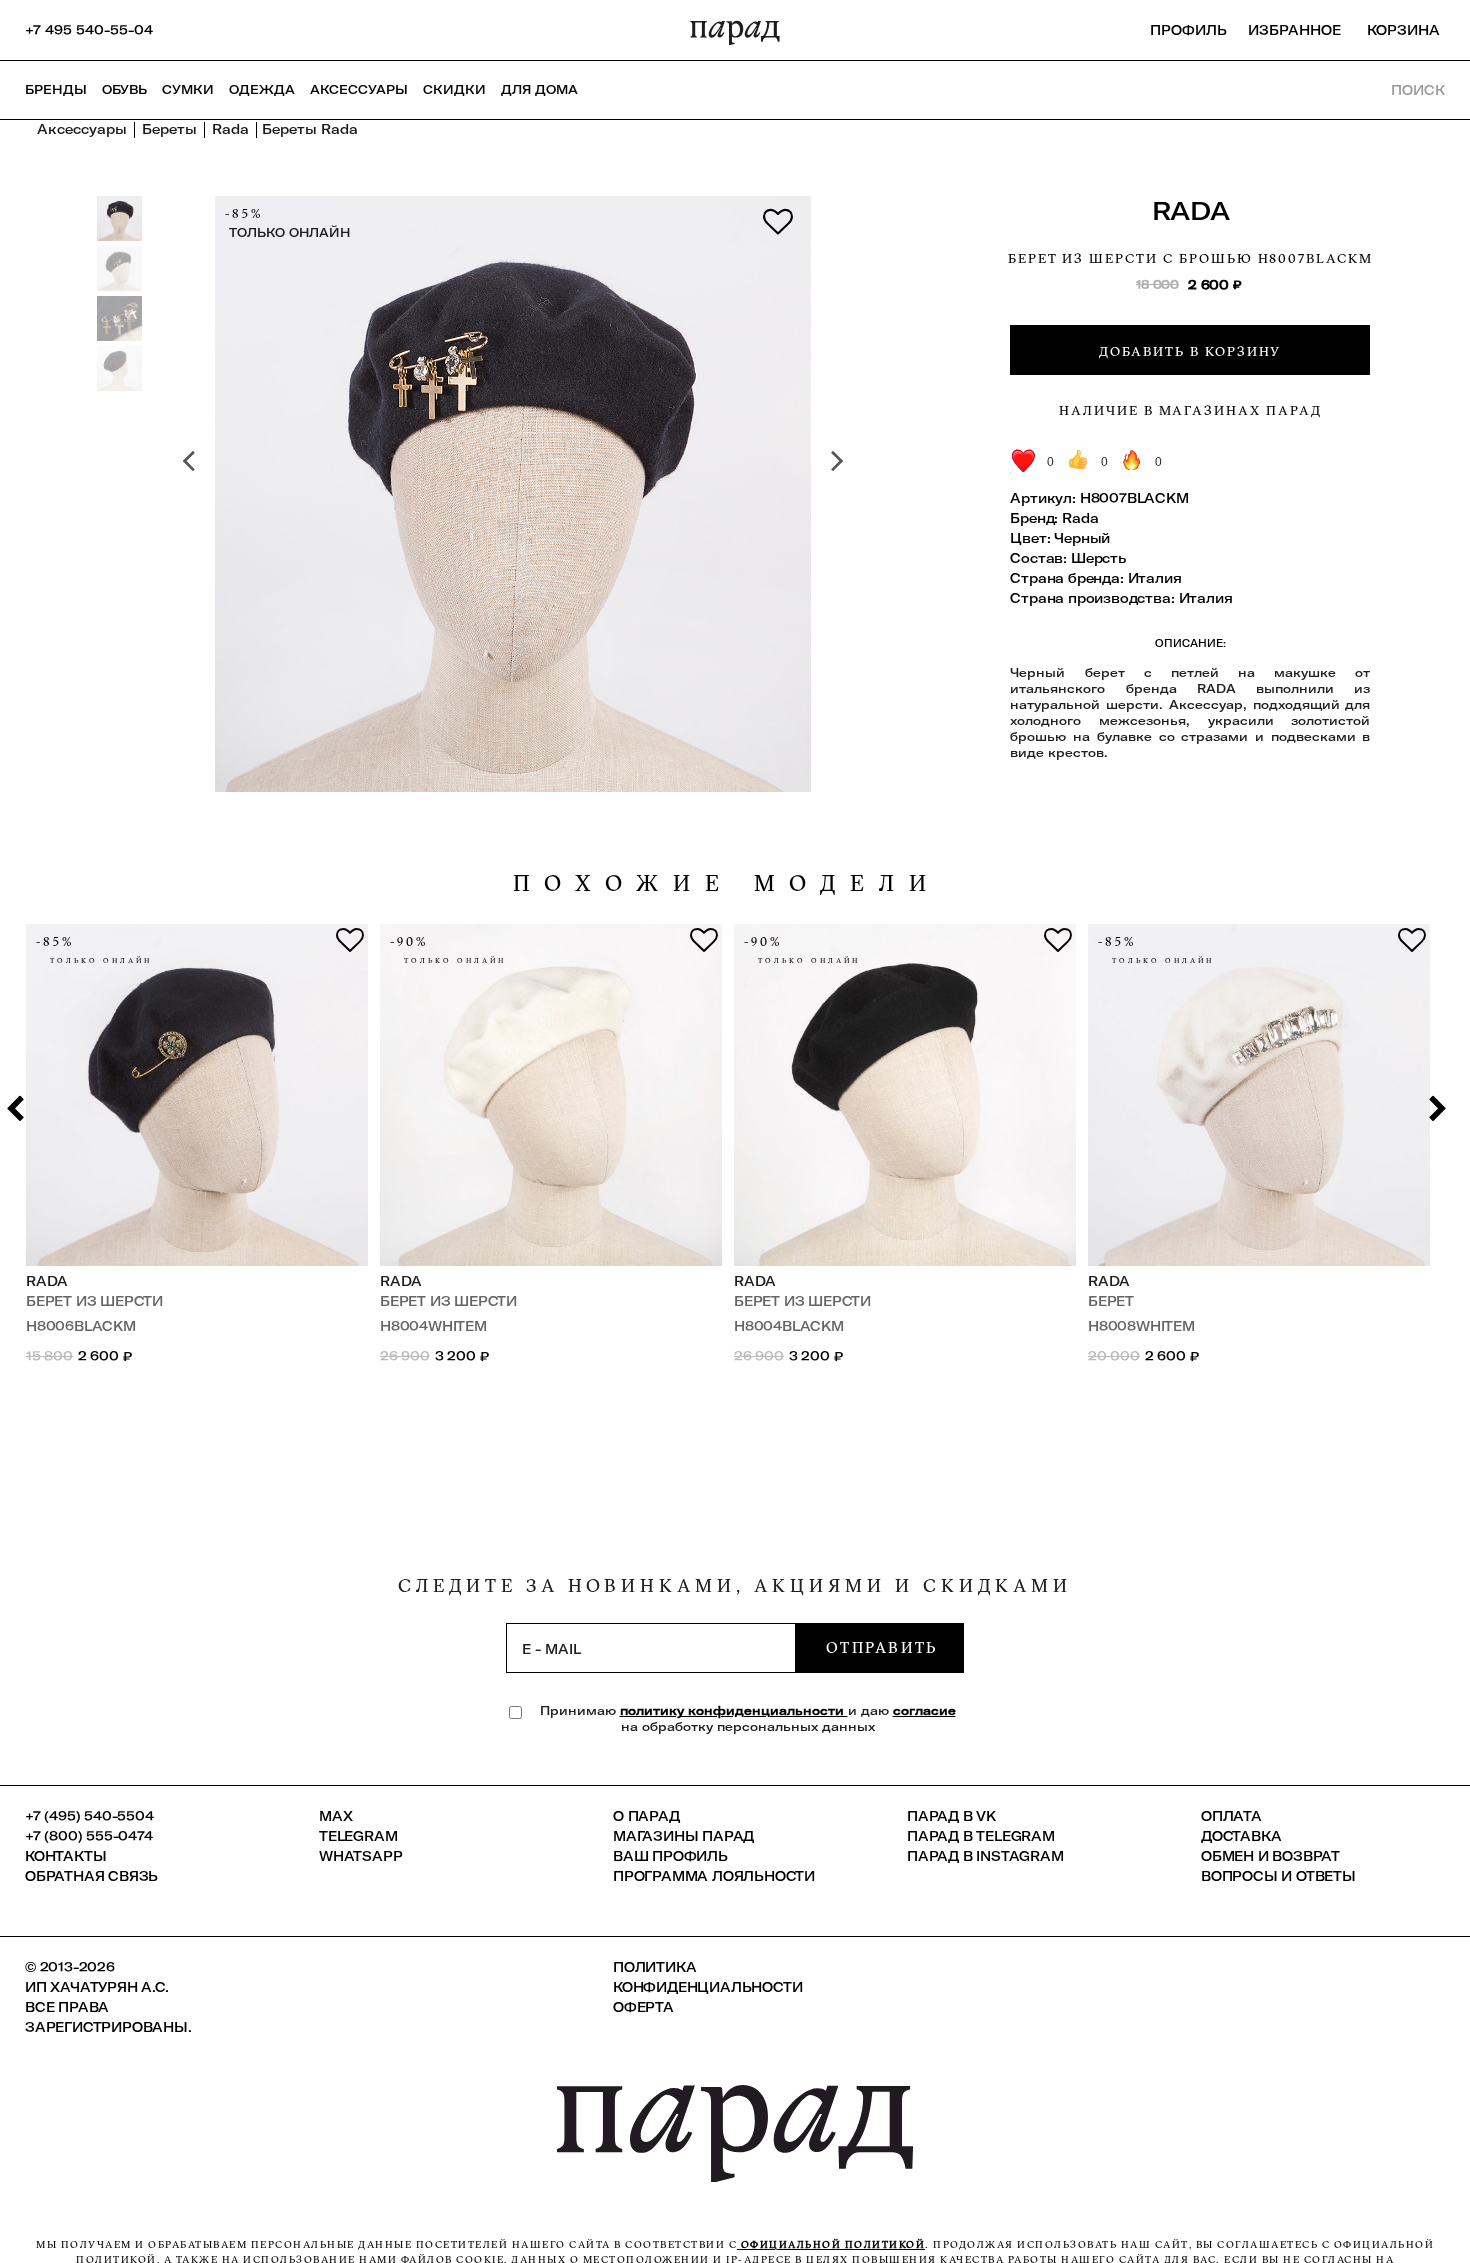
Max (335, 1816)
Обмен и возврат (1270, 1856)
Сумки (188, 89)
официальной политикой (831, 2244)
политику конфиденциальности (734, 1710)
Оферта (643, 2007)
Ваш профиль (670, 1856)
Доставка (1241, 1836)
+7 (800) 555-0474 (89, 1836)
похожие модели (727, 883)
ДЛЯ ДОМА (539, 89)
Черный (1082, 538)
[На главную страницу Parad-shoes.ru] (735, 30)
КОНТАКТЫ (65, 1856)
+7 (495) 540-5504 (89, 1816)
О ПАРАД (646, 1816)
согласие (924, 1710)
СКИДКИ (454, 89)
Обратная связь (91, 1876)
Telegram (358, 1836)
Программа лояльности (714, 1876)
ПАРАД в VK (951, 1816)
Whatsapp (360, 1856)
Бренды (56, 89)
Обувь (124, 89)
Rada (1191, 210)
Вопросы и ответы (1278, 1876)
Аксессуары (359, 89)
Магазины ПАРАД (683, 1836)
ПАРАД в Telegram (981, 1836)
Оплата (1231, 1816)
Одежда (262, 89)
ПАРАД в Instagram (985, 1856)
